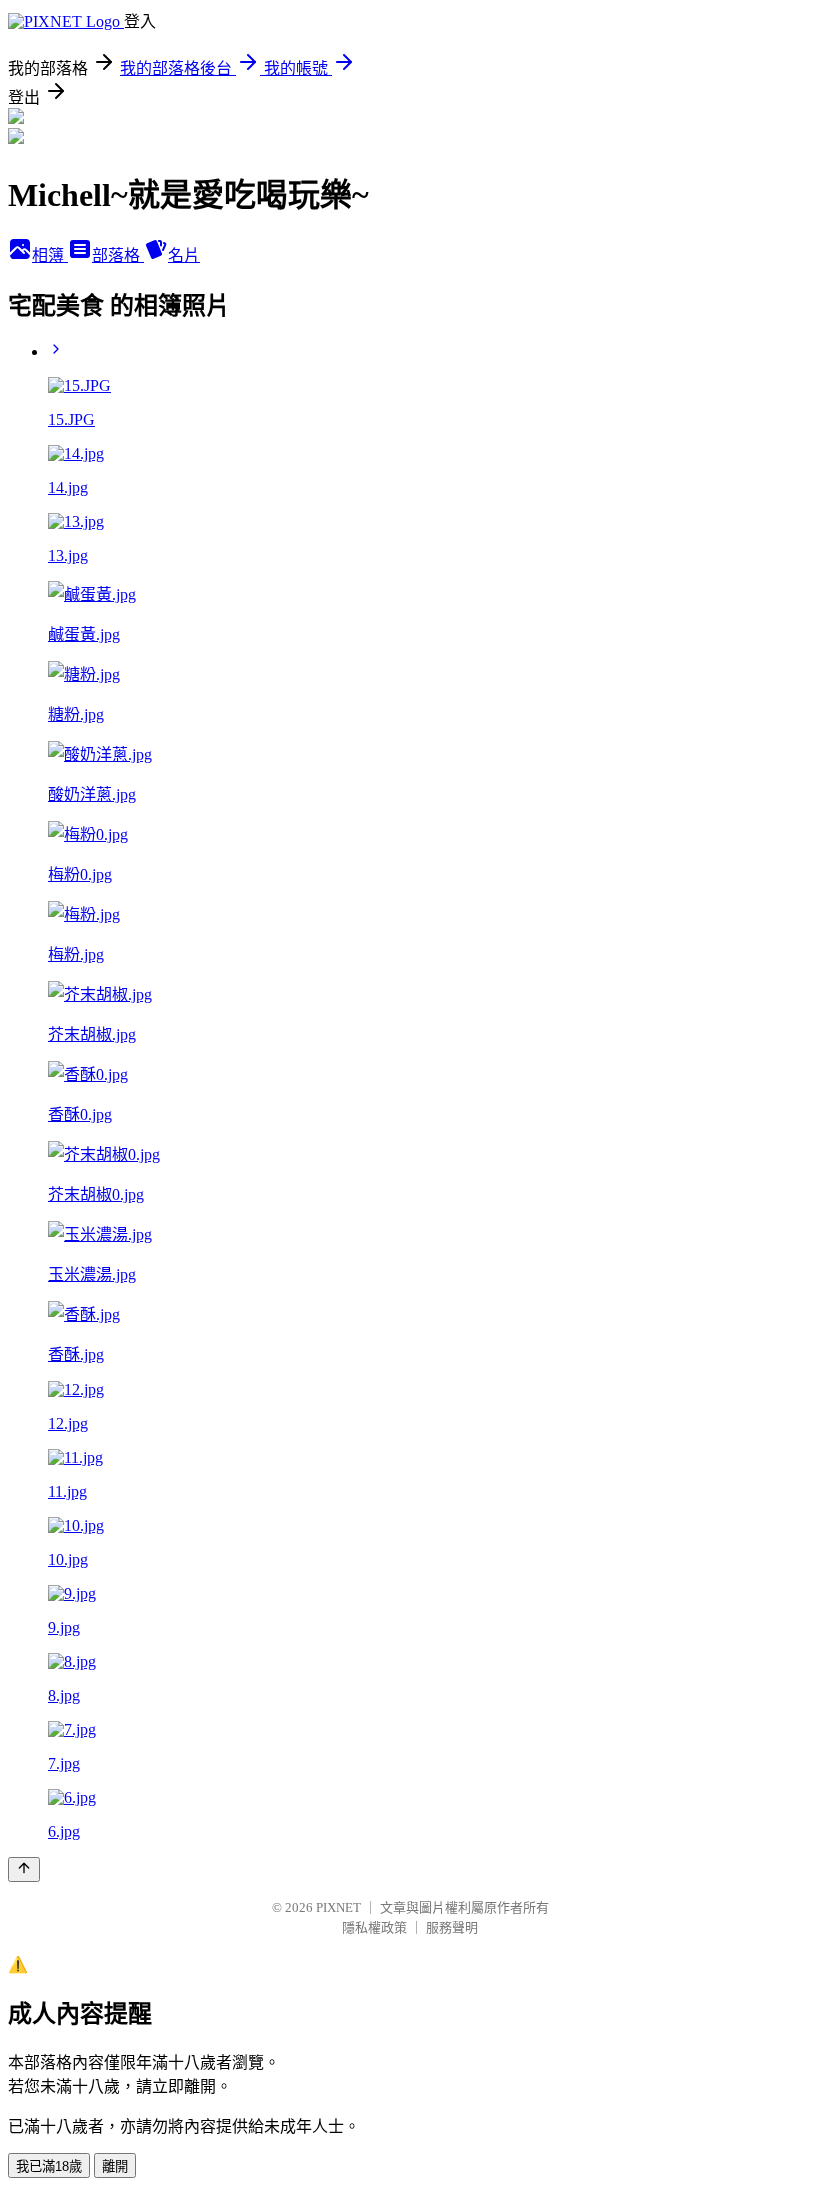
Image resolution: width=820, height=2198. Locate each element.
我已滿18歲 (49, 2166)
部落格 (118, 255)
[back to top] (24, 1869)
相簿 (50, 255)
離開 (115, 2166)
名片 (184, 255)
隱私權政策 (374, 1927)
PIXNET (338, 1907)
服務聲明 (452, 1927)
